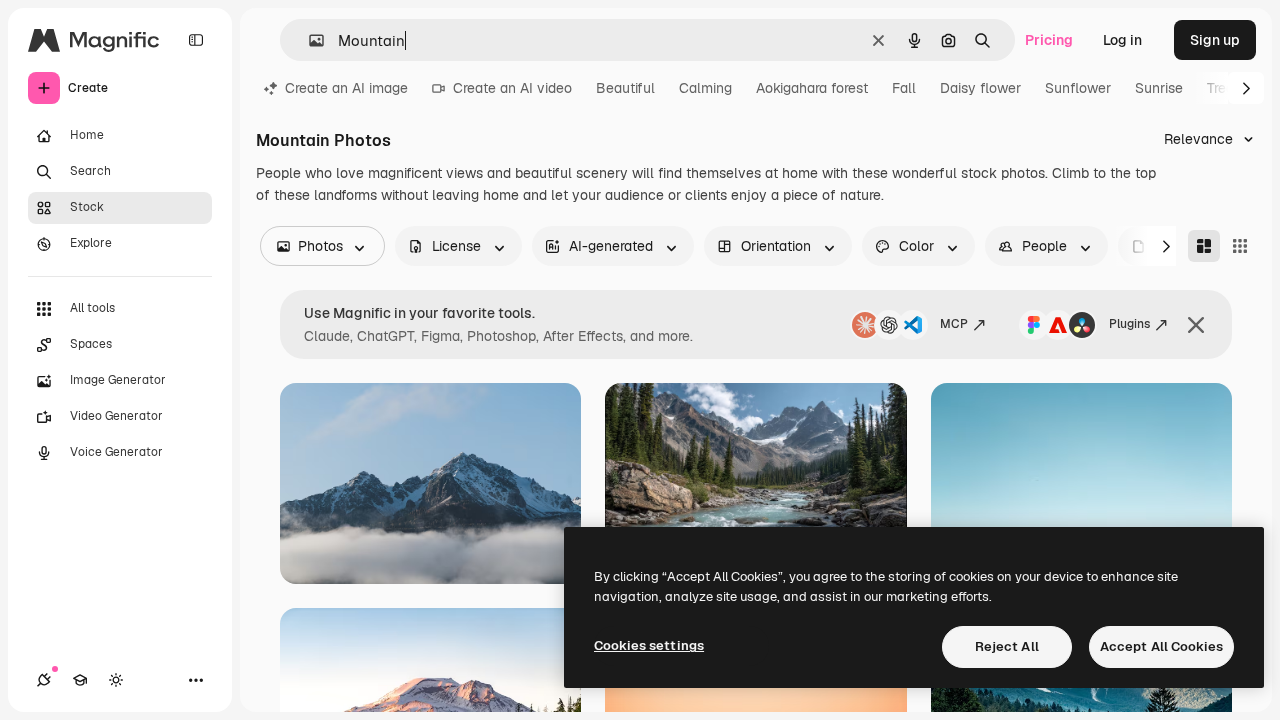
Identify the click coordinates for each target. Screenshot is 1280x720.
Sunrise (1159, 88)
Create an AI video (512, 88)
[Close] (1196, 325)
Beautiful (625, 88)
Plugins (1129, 324)
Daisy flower (980, 88)
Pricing (1049, 40)
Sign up (1215, 40)
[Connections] (44, 680)
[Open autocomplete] (308, 40)
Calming (705, 88)
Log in (1122, 40)
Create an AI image (346, 88)
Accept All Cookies (1161, 646)
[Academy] (80, 680)
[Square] (1240, 246)
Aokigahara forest (812, 88)
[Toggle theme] (116, 680)
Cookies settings (649, 645)
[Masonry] (1204, 246)
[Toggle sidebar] (196, 40)
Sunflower (1078, 88)
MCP (954, 324)
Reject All (1007, 646)
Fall (904, 88)
